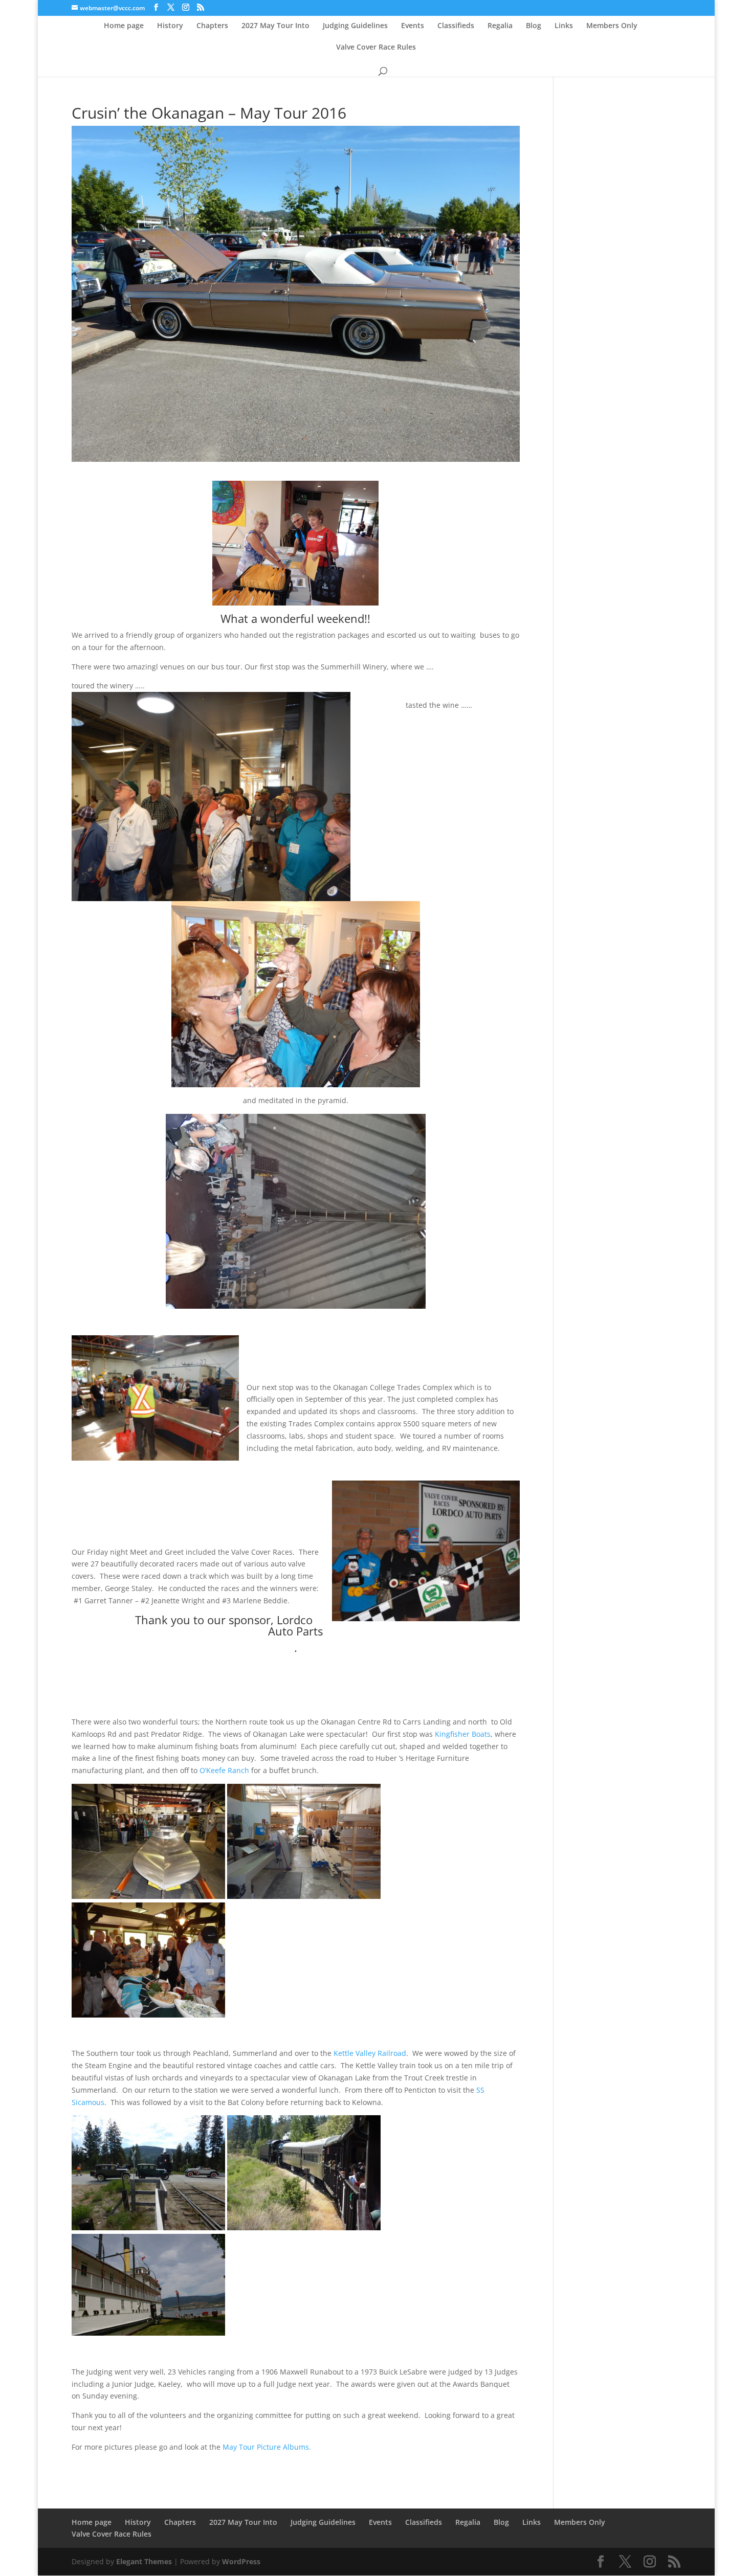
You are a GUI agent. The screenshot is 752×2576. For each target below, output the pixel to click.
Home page (124, 26)
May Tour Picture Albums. (267, 2447)
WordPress (241, 2561)
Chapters (212, 26)
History (170, 26)
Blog (534, 26)
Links (564, 26)
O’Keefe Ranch (224, 1770)
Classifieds (456, 26)
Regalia (500, 26)
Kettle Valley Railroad (370, 2053)
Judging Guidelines (355, 26)
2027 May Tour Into (275, 26)
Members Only (612, 26)
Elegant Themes (144, 2561)
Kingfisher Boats (463, 1734)
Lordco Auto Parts (295, 1625)
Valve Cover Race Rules (376, 48)
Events (413, 26)
